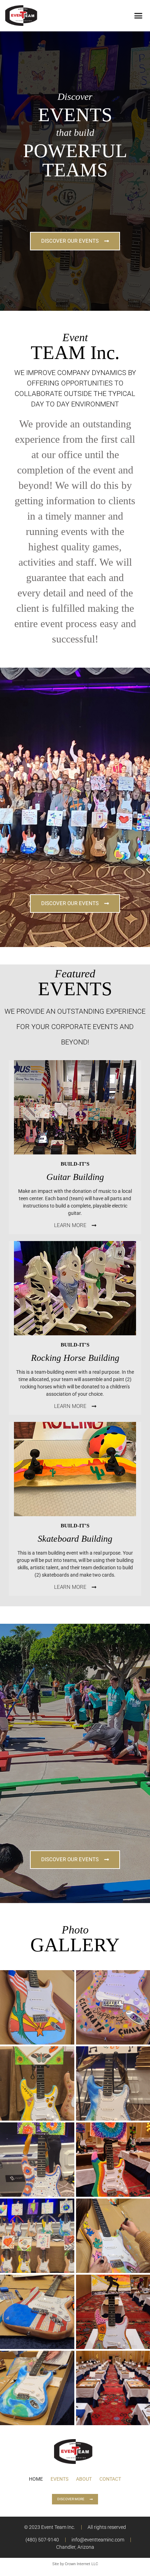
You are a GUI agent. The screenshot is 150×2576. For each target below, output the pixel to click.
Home (36, 2479)
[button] (138, 16)
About (84, 2479)
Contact (110, 2479)
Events (59, 2479)
